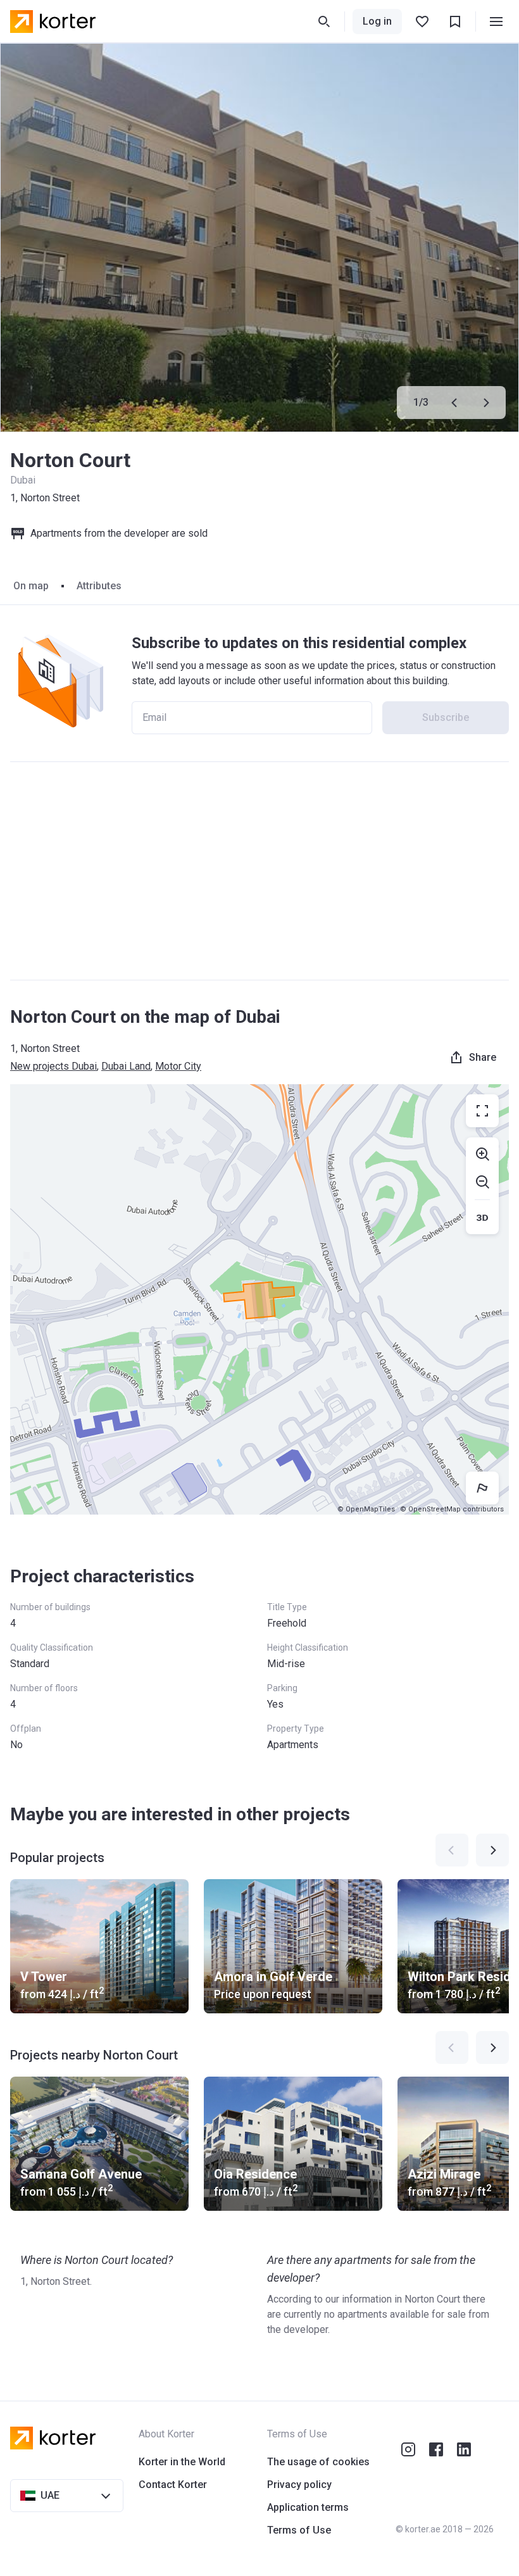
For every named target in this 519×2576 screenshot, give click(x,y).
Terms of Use (299, 2530)
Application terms (308, 2507)
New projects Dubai (53, 1066)
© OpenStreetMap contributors (452, 1509)
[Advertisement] (259, 871)
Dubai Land (126, 1066)
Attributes (99, 586)
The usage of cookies (318, 2462)
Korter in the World (182, 2462)
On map (31, 586)
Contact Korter (173, 2485)
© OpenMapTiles (366, 1509)
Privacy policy (299, 2485)
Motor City (178, 1066)
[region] (259, 1299)
